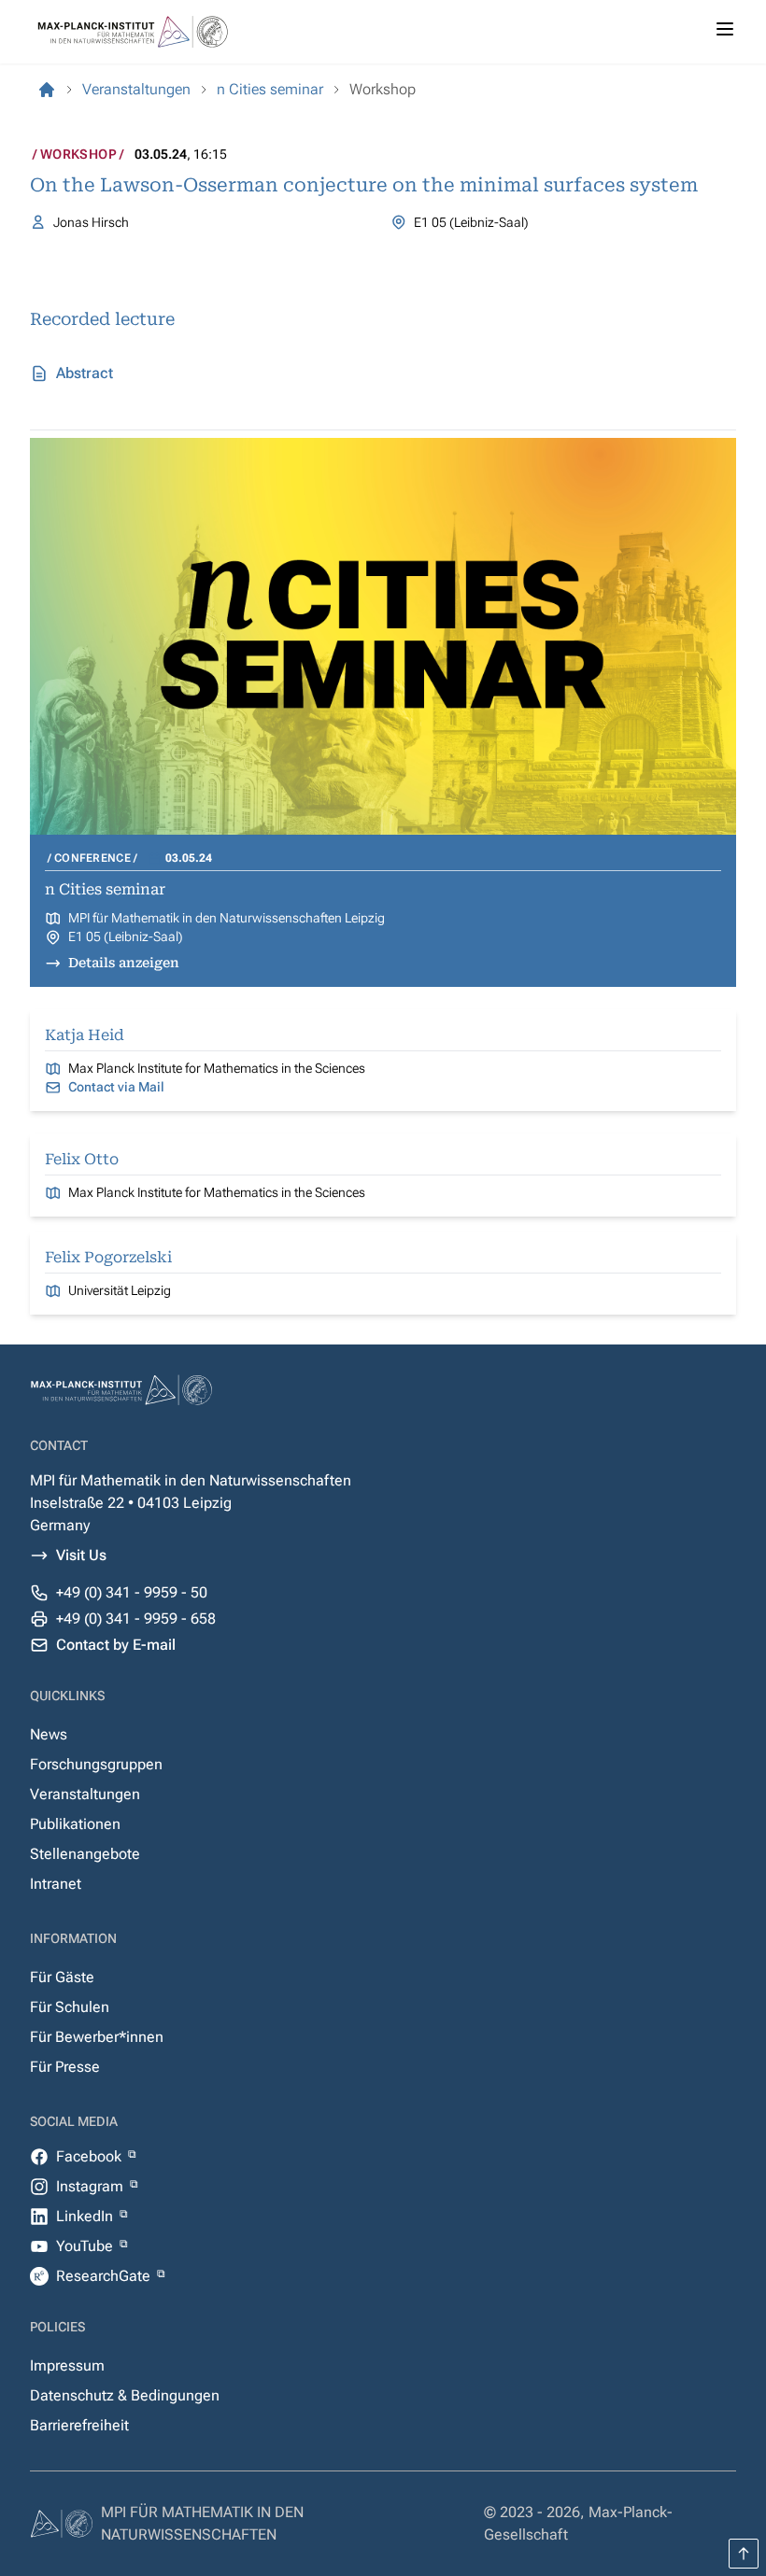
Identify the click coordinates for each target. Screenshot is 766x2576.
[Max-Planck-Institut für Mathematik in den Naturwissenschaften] (47, 90)
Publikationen (75, 1824)
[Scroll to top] (744, 2554)
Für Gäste (62, 1977)
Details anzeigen (124, 963)
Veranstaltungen (85, 1794)
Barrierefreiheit (79, 2425)
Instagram (92, 2186)
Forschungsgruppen (96, 1764)
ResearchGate (105, 2276)
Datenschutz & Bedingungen (125, 2395)
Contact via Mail (116, 1087)
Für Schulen (70, 2007)
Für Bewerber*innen (97, 2037)
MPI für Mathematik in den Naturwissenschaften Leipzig (227, 918)
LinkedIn (86, 2216)
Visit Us (81, 1555)
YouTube (86, 2246)
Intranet (56, 1884)
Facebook (91, 2156)
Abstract (85, 373)
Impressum (67, 2365)
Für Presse (65, 2067)
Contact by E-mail (116, 1645)
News (49, 1734)
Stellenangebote (85, 1854)
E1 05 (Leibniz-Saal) (126, 936)
